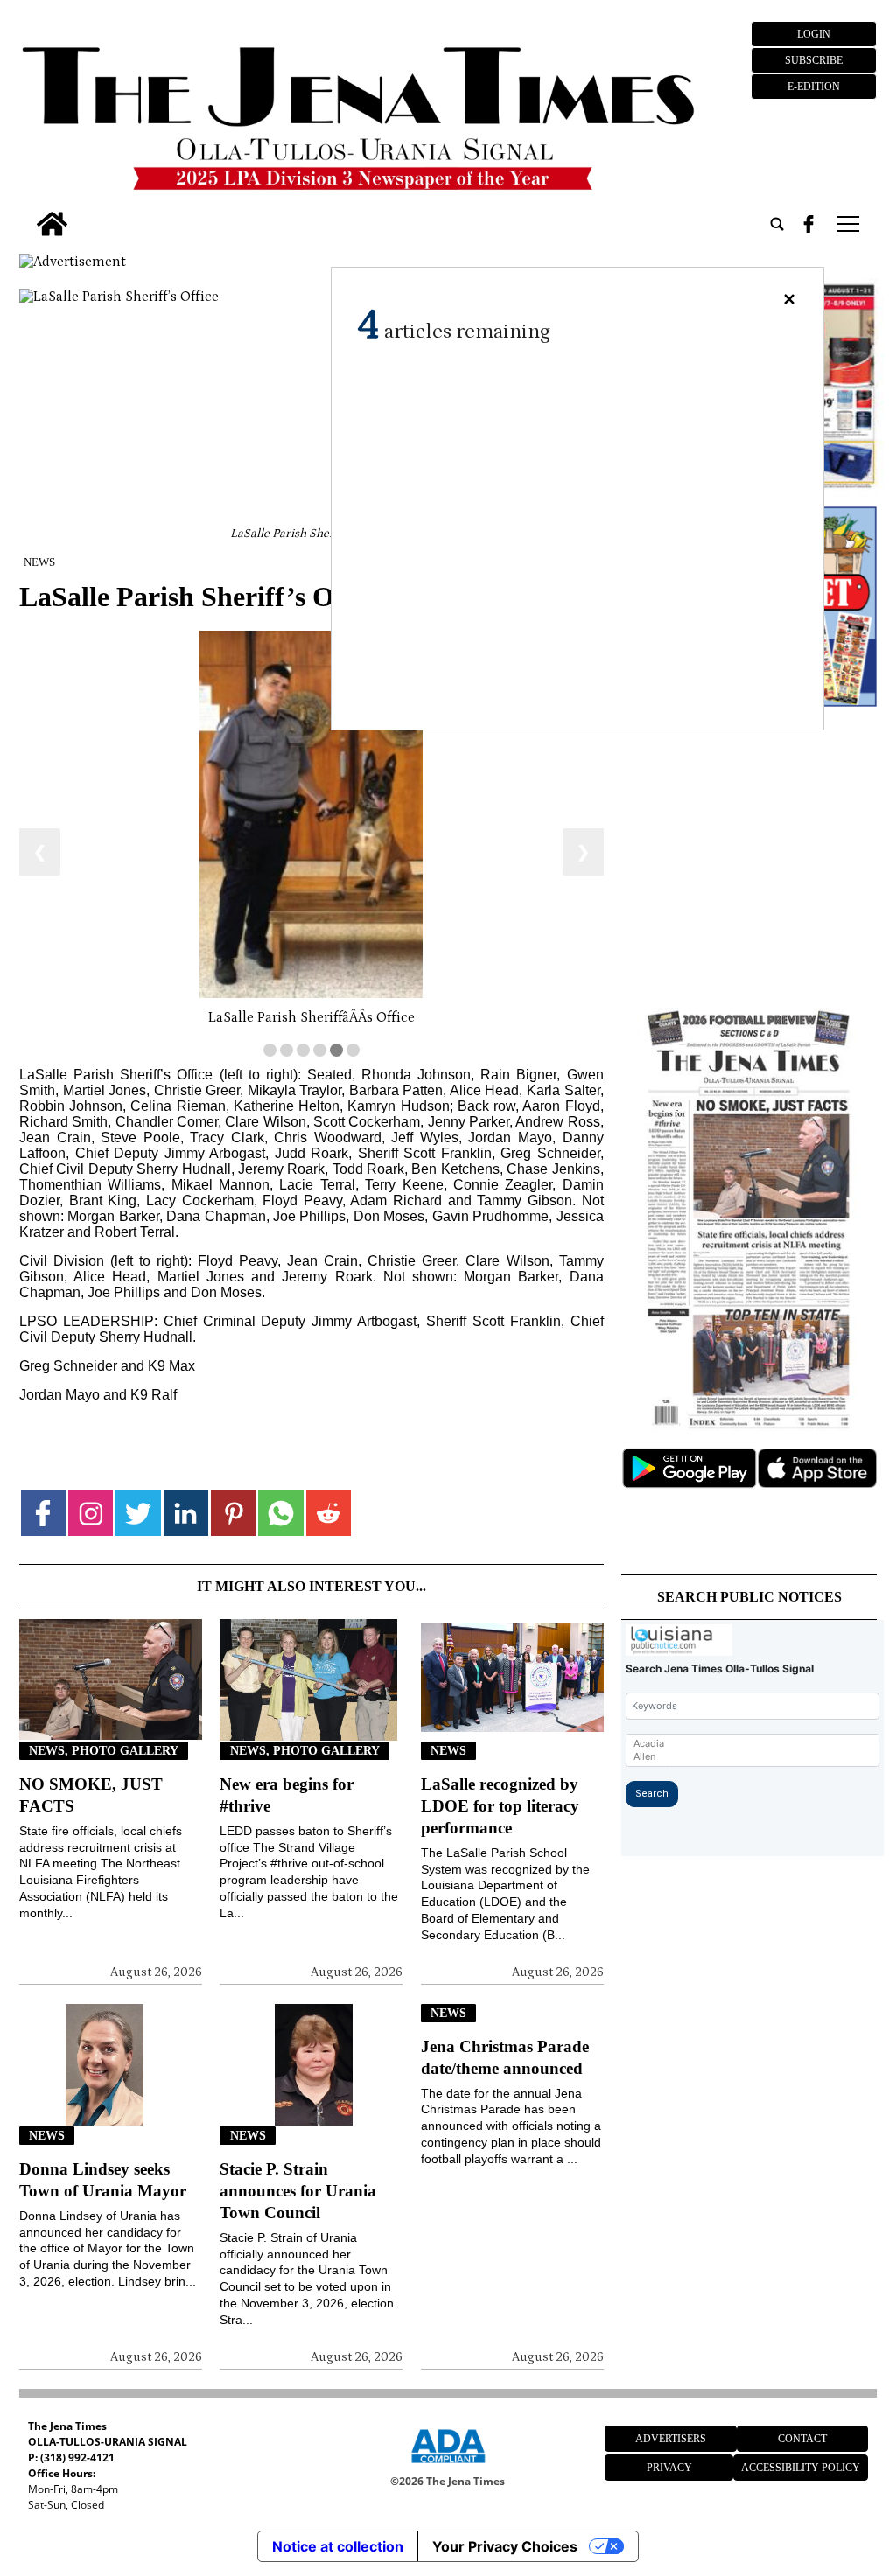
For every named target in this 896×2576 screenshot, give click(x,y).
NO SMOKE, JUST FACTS (91, 1795)
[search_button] (777, 224)
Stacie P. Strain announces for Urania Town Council (298, 2191)
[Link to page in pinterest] (233, 1513)
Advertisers (671, 2439)
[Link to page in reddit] (329, 1513)
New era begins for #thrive (287, 1795)
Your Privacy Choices (505, 2546)
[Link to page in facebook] (43, 1513)
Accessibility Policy (801, 2468)
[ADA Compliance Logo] (448, 2466)
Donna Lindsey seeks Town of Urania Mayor (103, 2180)
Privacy (669, 2468)
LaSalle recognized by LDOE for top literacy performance (500, 1806)
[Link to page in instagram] (91, 1513)
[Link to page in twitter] (138, 1513)
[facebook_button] (808, 224)
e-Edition (814, 87)
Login (814, 34)
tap (847, 224)
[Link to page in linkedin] (186, 1513)
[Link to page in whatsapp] (280, 1513)
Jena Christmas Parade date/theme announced (505, 2057)
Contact (802, 2439)
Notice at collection (338, 2546)
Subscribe (814, 60)
